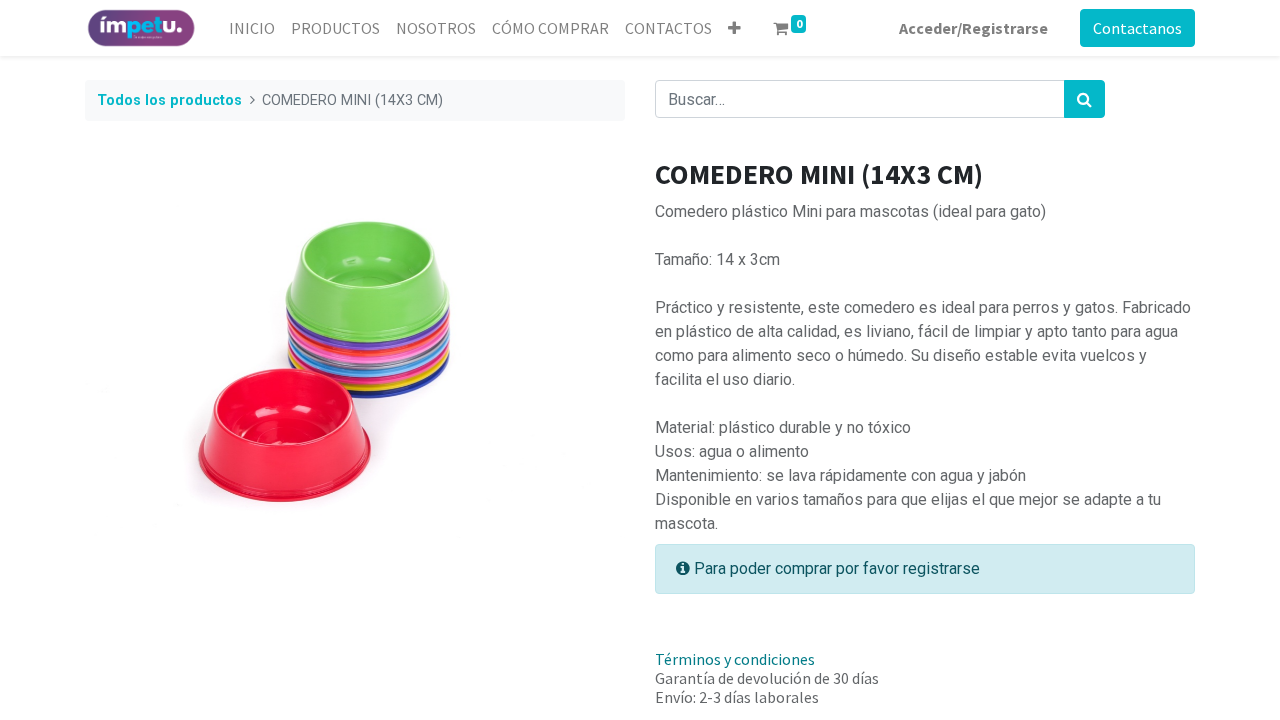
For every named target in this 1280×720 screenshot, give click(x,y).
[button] (734, 28)
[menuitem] (252, 28)
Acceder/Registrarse (973, 28)
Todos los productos (169, 100)
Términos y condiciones (735, 659)
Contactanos (1137, 28)
